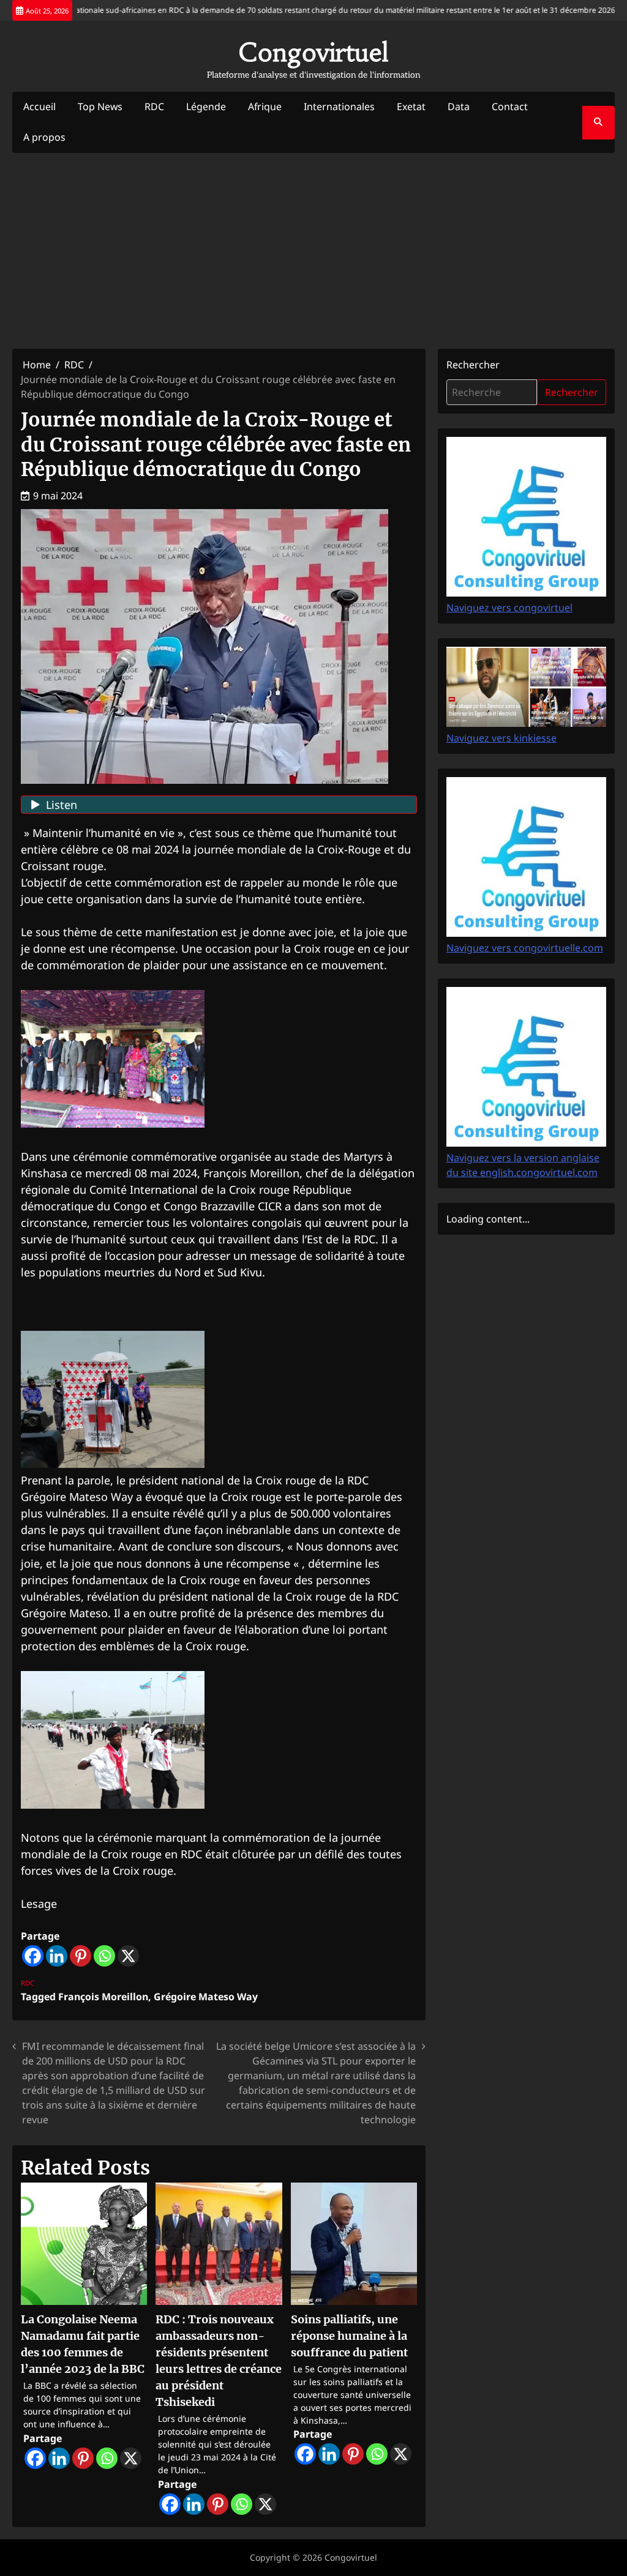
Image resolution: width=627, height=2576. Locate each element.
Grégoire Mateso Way (206, 1997)
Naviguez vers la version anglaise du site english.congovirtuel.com (523, 1165)
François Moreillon (103, 1997)
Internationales (339, 106)
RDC (154, 106)
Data (459, 106)
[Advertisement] (313, 251)
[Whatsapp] (104, 1956)
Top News (100, 106)
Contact (510, 106)
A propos (44, 137)
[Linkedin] (57, 1956)
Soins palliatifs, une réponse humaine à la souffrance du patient (349, 2336)
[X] (128, 1956)
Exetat (411, 106)
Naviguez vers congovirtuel (509, 608)
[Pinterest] (81, 1956)
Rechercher (473, 365)
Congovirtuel (313, 52)
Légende (206, 106)
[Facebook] (33, 1956)
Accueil (39, 106)
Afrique (265, 106)
